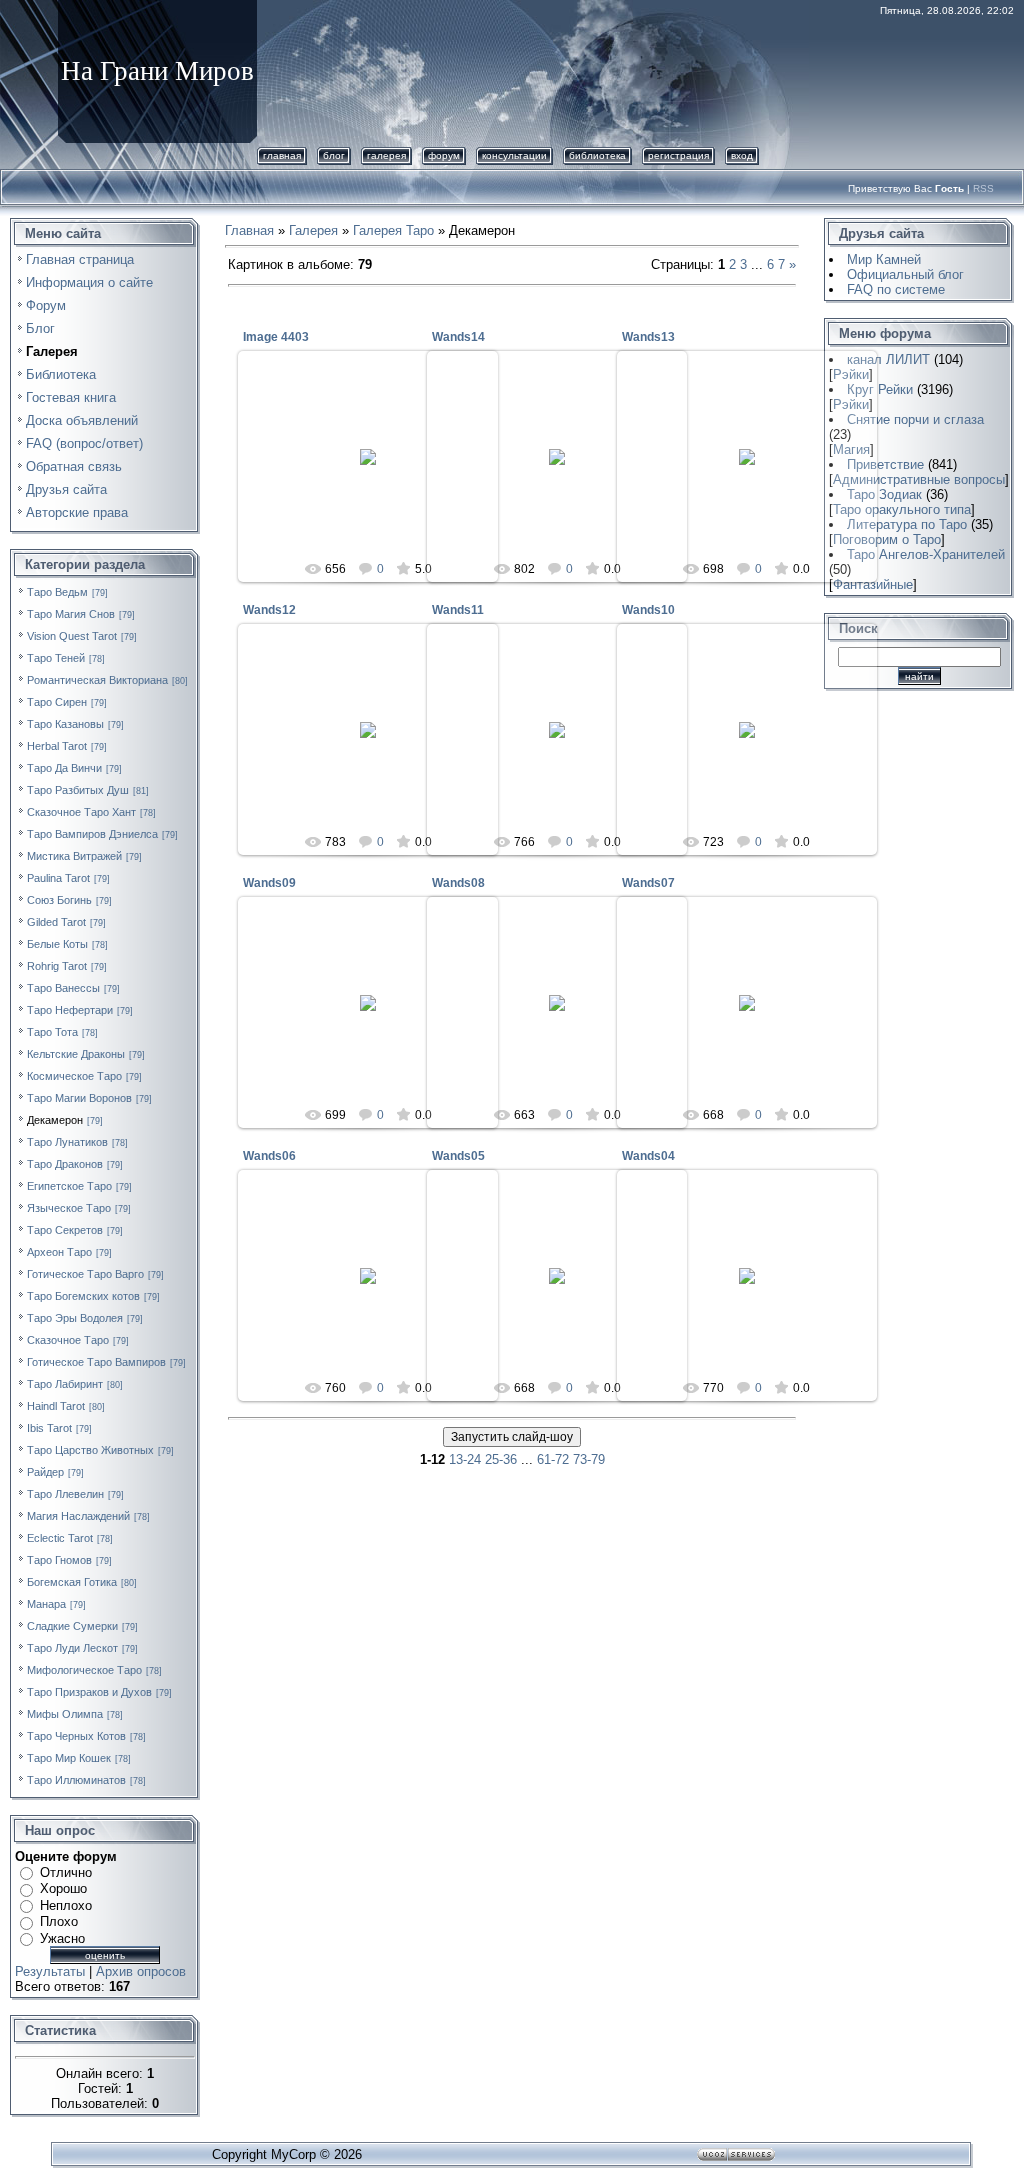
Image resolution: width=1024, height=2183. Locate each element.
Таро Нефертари (70, 1010)
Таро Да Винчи (64, 768)
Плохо (59, 1921)
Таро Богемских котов (83, 1296)
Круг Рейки (880, 389)
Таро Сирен (57, 702)
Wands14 (458, 337)
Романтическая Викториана (97, 680)
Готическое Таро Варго (85, 1274)
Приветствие (885, 464)
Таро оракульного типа (902, 509)
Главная (282, 155)
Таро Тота (52, 1032)
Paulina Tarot (58, 878)
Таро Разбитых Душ (78, 790)
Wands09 (269, 883)
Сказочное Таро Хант (81, 812)
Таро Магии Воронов (79, 1098)
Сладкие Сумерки (72, 1626)
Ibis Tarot (49, 1428)
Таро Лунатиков (67, 1142)
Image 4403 (276, 337)
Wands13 (648, 337)
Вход (742, 155)
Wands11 (458, 610)
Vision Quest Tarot (72, 636)
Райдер (45, 1472)
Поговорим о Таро (887, 539)
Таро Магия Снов (71, 614)
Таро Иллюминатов (76, 1780)
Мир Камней (884, 259)
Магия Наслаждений (78, 1516)
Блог (334, 155)
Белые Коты (57, 944)
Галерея (386, 155)
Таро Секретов (65, 1230)
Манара (46, 1604)
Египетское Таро (69, 1186)
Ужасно (62, 1938)
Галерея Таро (393, 230)
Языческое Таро (69, 1208)
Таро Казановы (65, 724)
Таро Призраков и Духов (89, 1692)
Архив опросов (141, 1971)
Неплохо (66, 1905)
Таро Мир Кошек (69, 1758)
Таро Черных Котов (76, 1736)
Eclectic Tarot (60, 1538)
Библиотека (597, 155)
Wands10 (648, 610)
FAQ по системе (896, 289)
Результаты (50, 1971)
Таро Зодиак (884, 494)
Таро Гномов (59, 1560)
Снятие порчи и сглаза (915, 419)
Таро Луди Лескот (72, 1648)
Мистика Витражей (74, 856)
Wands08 (458, 883)
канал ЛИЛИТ (888, 359)
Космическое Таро (74, 1076)
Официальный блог (905, 274)
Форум (444, 155)
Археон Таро (59, 1252)
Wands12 (269, 610)
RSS (983, 188)
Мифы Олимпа (65, 1714)
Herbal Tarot (57, 746)
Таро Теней (56, 658)
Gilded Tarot (56, 922)
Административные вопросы (919, 479)
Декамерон (55, 1120)
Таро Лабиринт (65, 1384)
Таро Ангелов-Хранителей (926, 554)
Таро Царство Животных (90, 1450)
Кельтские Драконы (76, 1054)
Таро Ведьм (57, 592)
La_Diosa (377, 473)
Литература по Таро (907, 524)
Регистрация (678, 155)
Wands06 (269, 1156)
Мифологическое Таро (84, 1670)
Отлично (66, 1872)
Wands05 (458, 1156)
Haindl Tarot (56, 1406)
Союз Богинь (59, 900)
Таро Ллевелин (65, 1494)
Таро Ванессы (63, 988)
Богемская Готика (72, 1582)
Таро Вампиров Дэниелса (92, 834)
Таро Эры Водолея (75, 1318)
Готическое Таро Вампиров (96, 1362)
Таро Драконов (65, 1164)
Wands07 (648, 883)
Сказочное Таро (68, 1340)
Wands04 (648, 1156)
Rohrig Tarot (57, 966)
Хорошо (63, 1888)
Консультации (514, 155)
